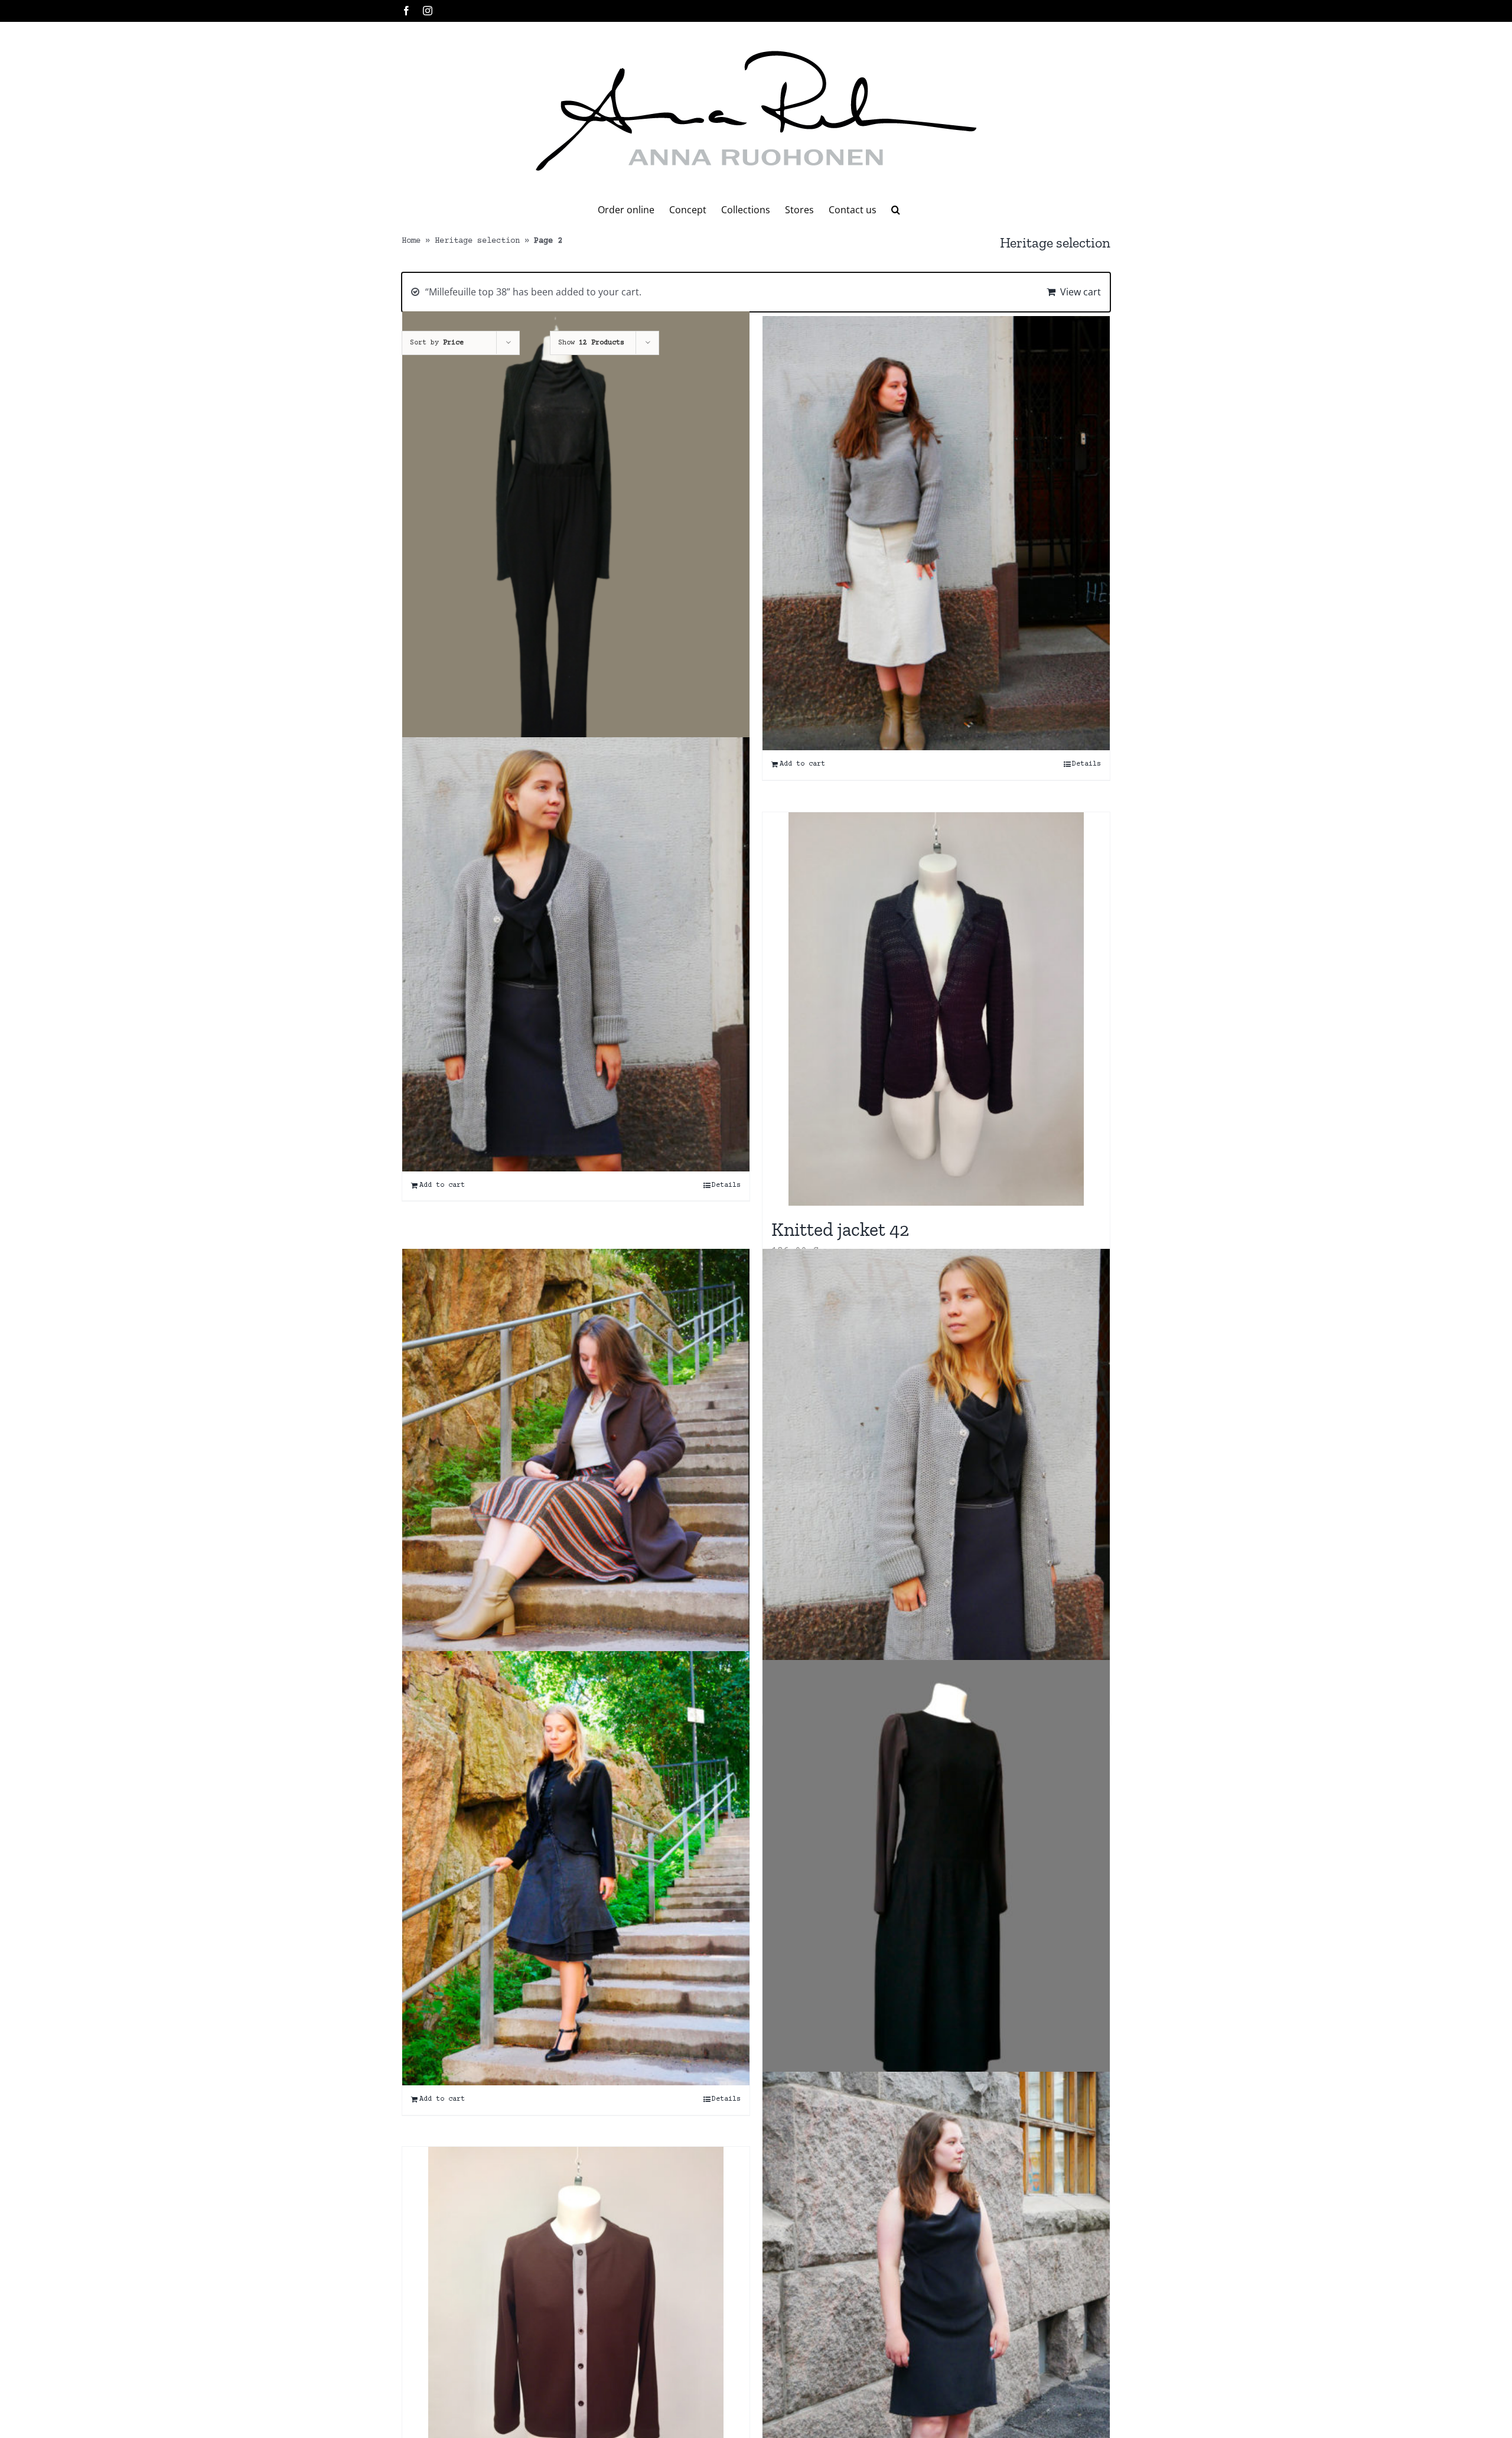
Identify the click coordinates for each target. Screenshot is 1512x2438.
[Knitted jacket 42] (936, 1009)
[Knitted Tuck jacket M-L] (936, 1466)
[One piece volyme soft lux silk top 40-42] (576, 954)
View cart (1081, 292)
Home (411, 241)
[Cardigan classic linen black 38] (576, 543)
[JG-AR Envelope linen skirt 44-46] (936, 533)
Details (1086, 764)
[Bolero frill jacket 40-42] (576, 1868)
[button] (896, 210)
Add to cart (802, 764)
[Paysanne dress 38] (936, 1877)
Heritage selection (477, 241)
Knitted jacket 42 (840, 1229)
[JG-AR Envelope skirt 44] (576, 1466)
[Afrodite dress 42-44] (936, 2289)
